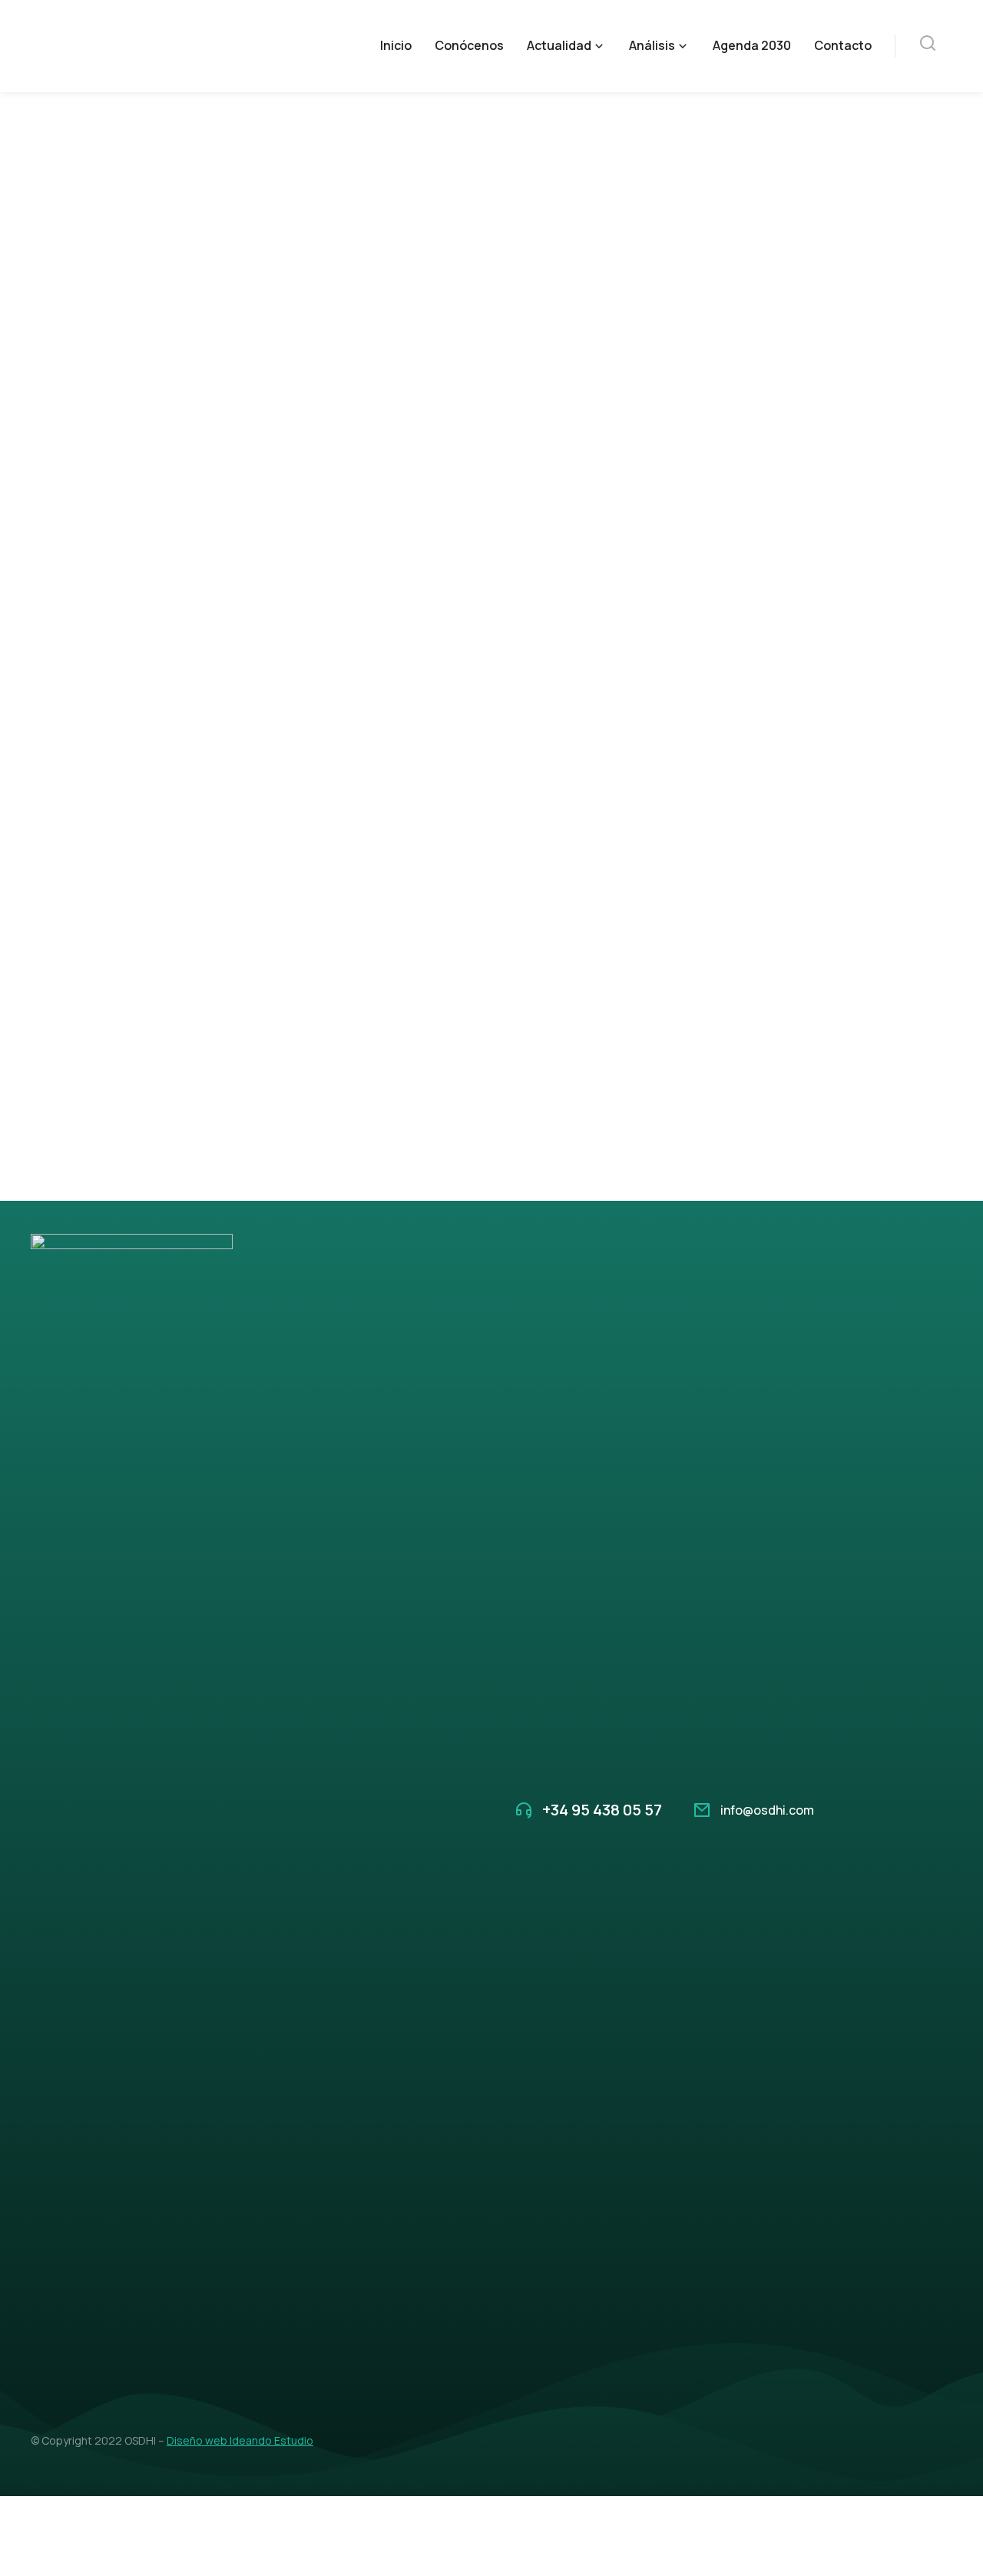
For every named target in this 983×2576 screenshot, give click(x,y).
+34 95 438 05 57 (602, 1810)
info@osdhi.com (767, 1810)
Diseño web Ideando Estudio (240, 2440)
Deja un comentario (474, 482)
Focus (69, 482)
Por (171, 482)
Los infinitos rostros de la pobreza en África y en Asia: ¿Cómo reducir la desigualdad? (389, 451)
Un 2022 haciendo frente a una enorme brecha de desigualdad (303, 1003)
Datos (70, 1034)
